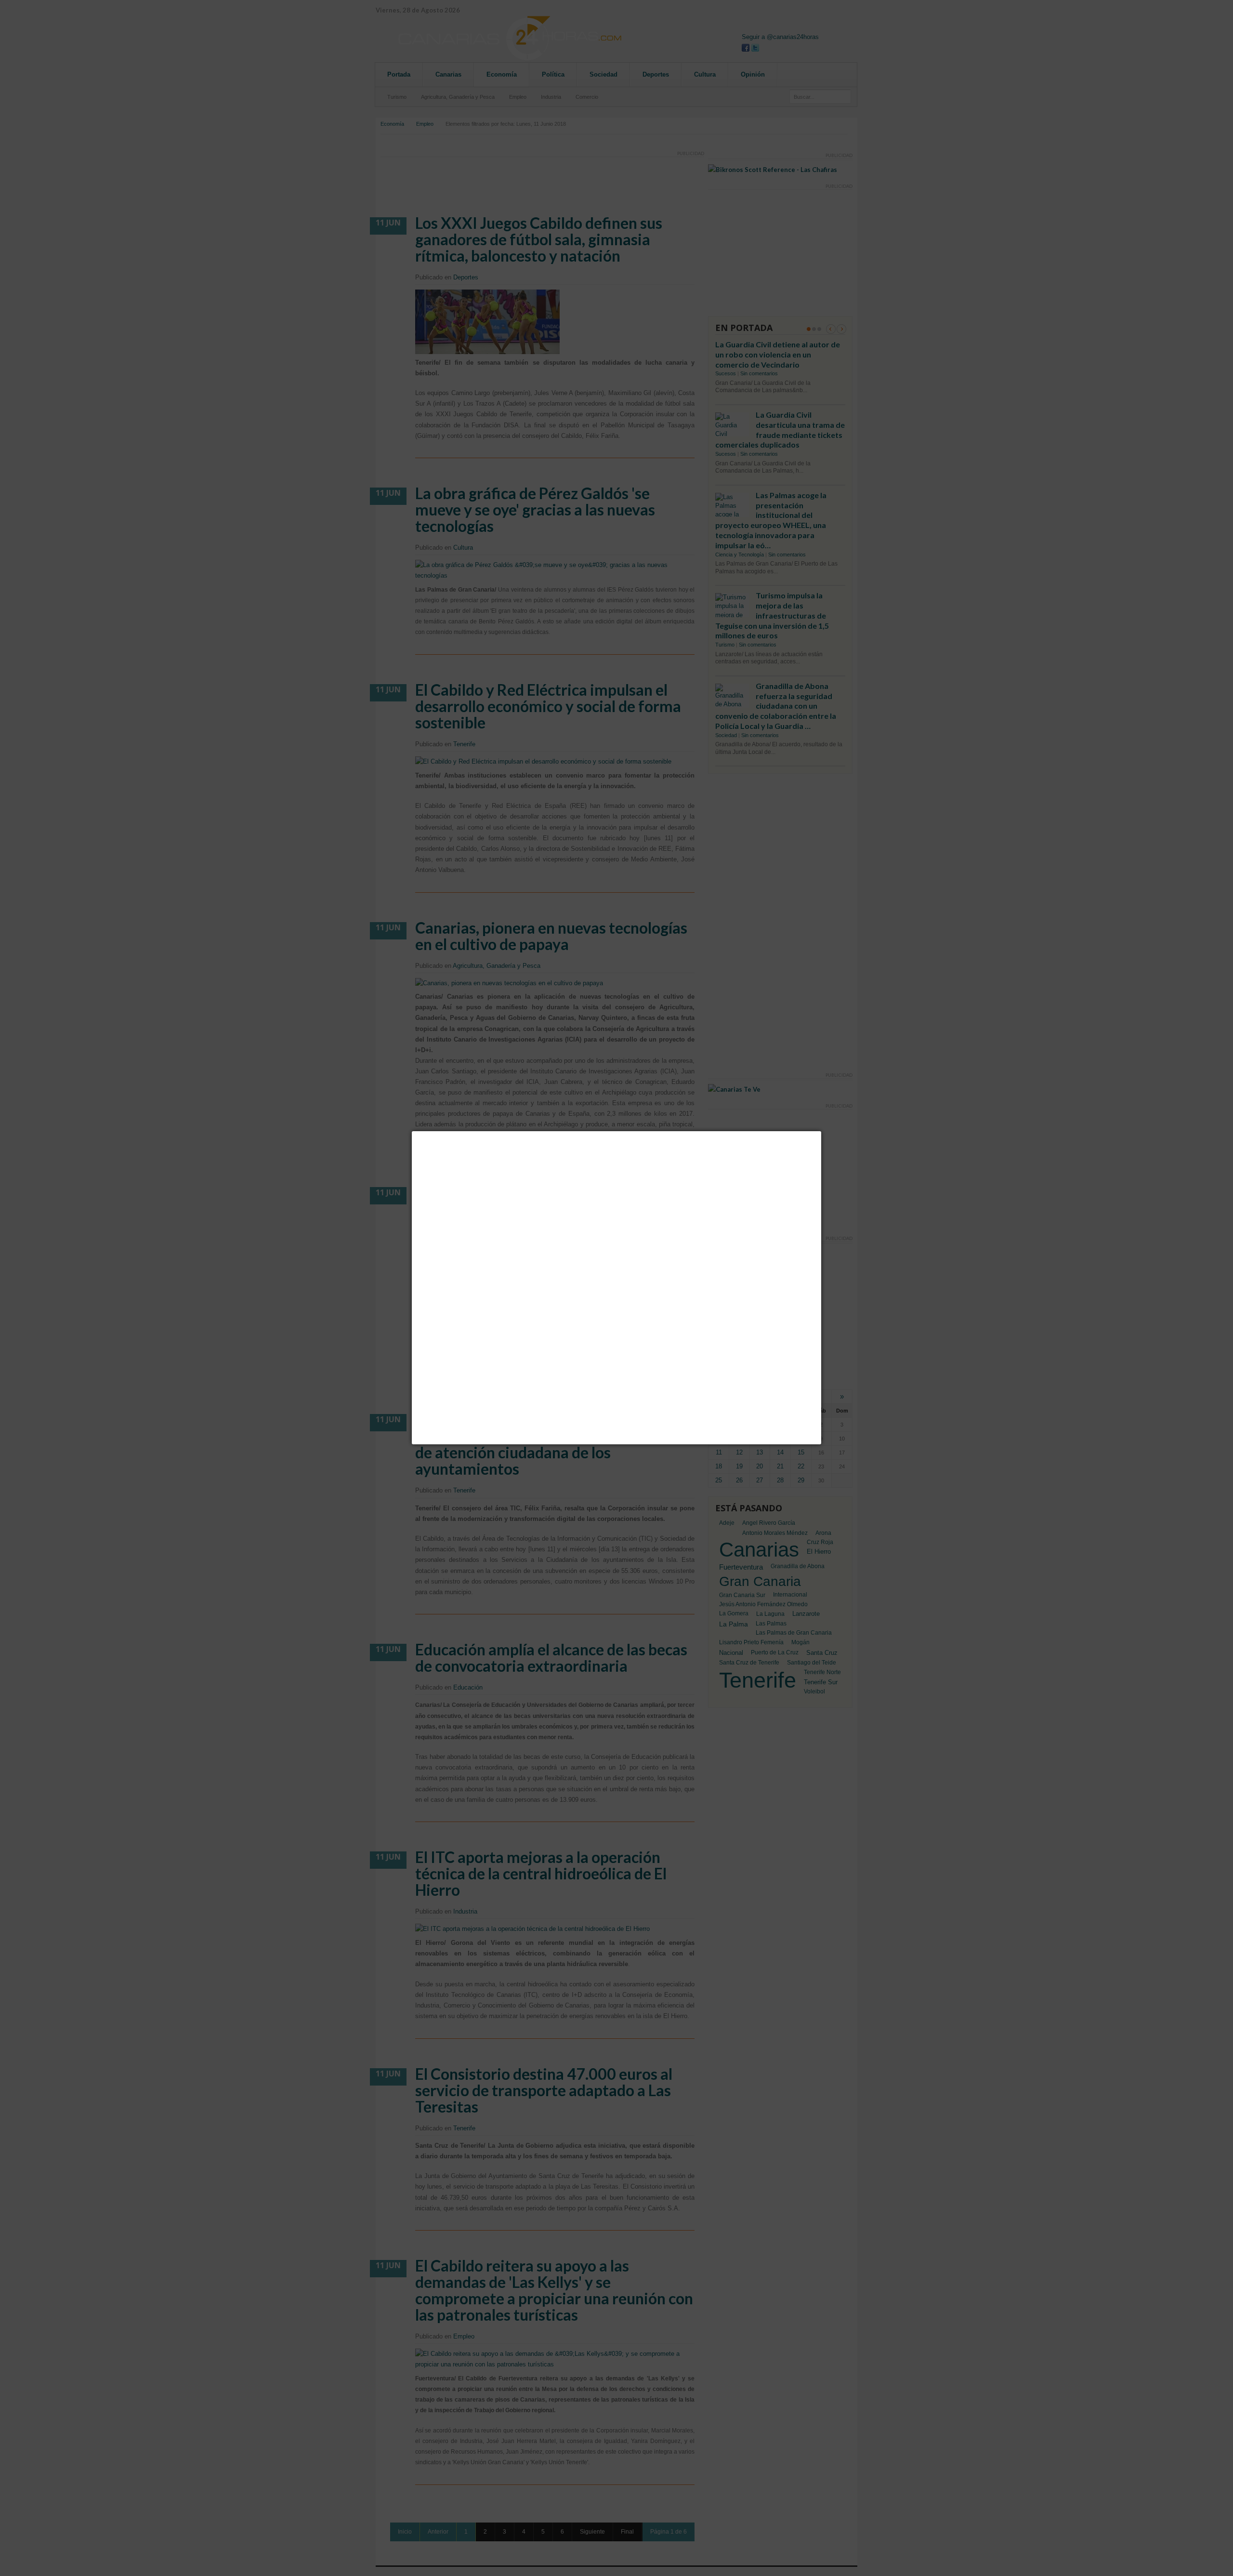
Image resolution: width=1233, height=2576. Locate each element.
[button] (821, 1131)
